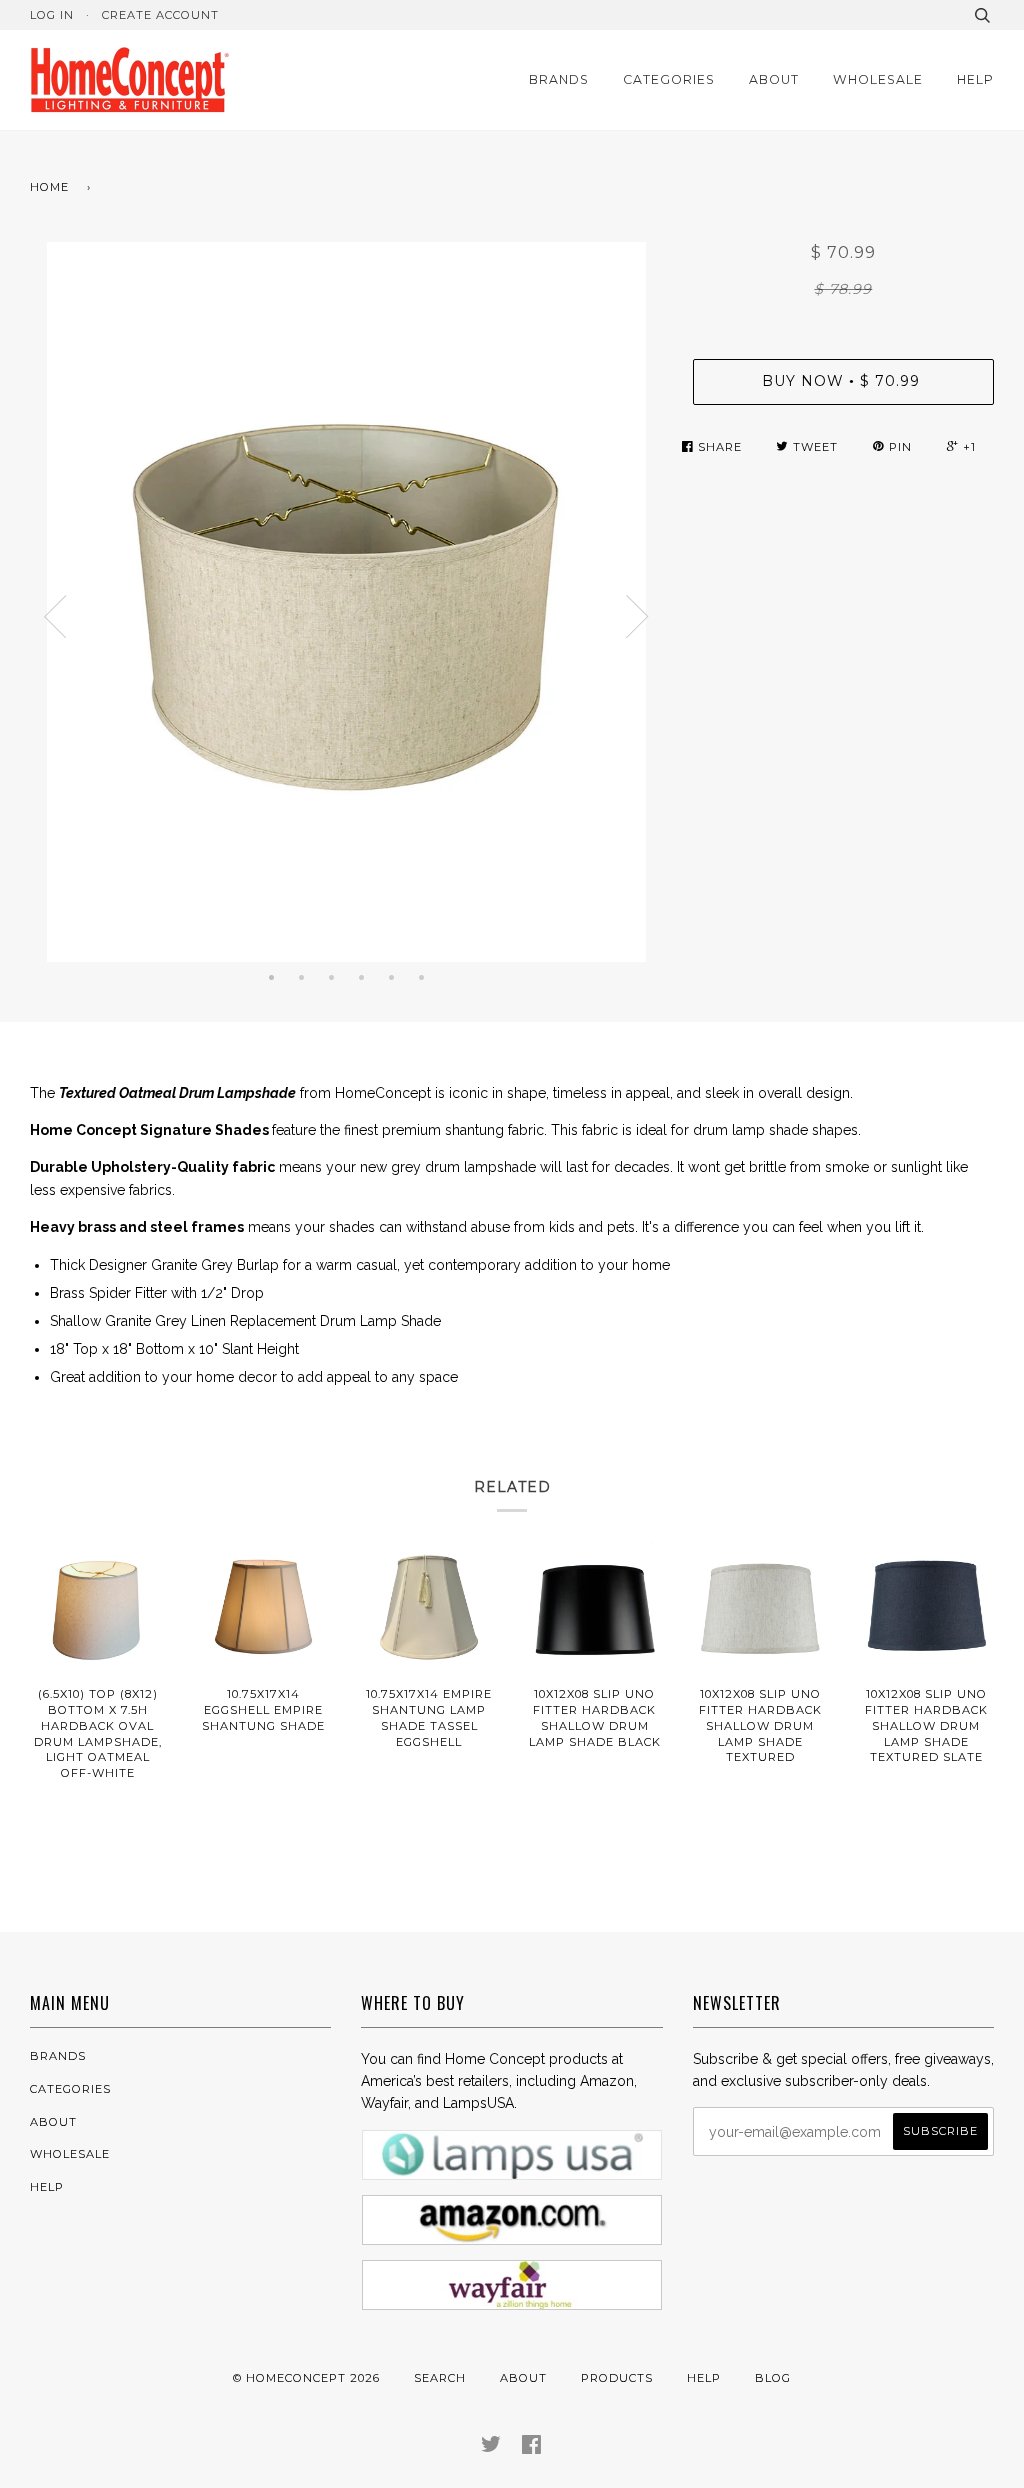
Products (617, 2378)
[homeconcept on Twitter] (491, 2448)
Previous (55, 617)
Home (49, 187)
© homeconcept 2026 (306, 2378)
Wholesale (878, 79)
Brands (559, 79)
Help (975, 79)
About (774, 79)
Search (440, 2378)
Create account (160, 15)
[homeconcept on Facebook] (532, 2448)
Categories (669, 79)
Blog (773, 2378)
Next (638, 617)
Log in (52, 15)
